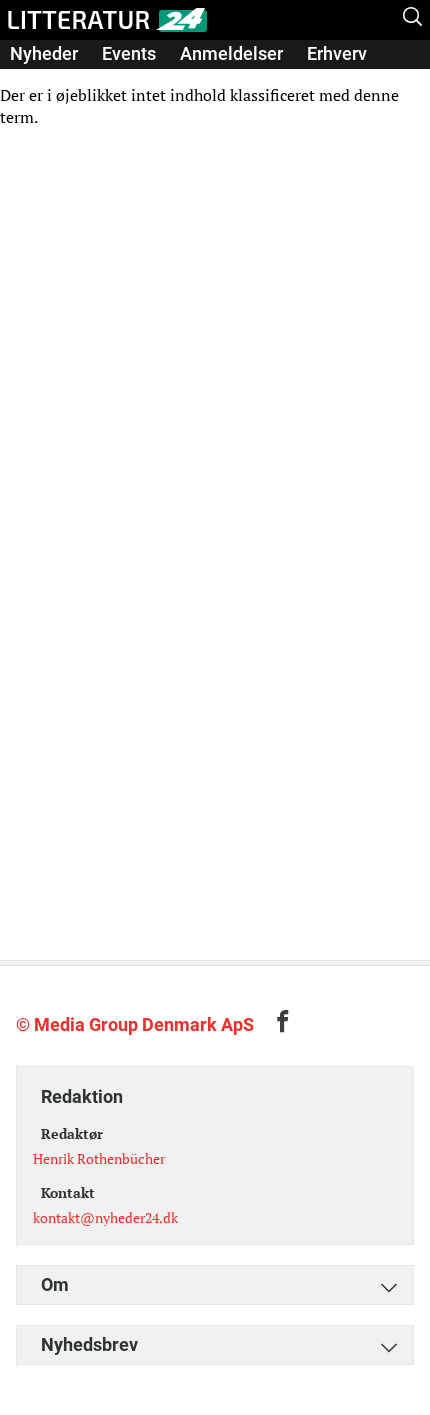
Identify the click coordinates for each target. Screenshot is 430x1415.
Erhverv (337, 53)
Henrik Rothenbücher (99, 1158)
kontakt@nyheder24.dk (105, 1217)
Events (129, 53)
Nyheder (44, 53)
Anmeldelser (231, 53)
